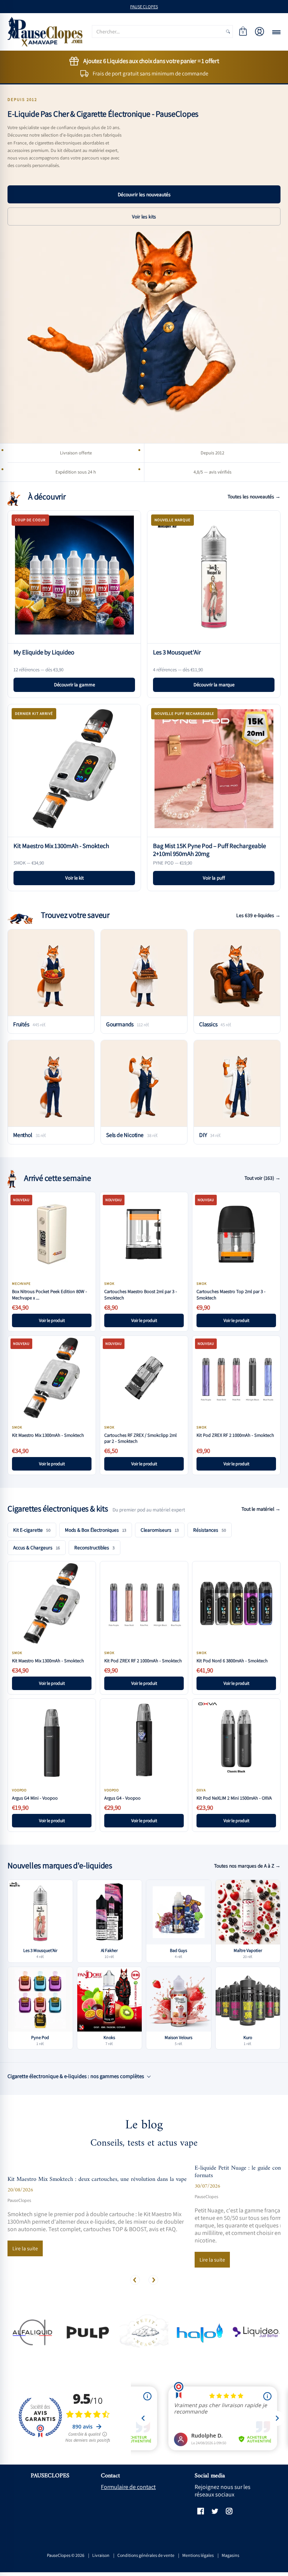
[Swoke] (88, 2332)
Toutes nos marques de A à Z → (247, 1866)
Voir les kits (144, 217)
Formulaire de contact (128, 2487)
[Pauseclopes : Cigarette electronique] (45, 32)
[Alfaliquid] (32, 2332)
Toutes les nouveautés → (254, 496)
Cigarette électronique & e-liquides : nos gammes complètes (76, 2076)
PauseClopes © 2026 (66, 2555)
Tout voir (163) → (262, 1178)
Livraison (101, 2555)
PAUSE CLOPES (144, 7)
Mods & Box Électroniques (96, 1530)
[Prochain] (153, 2280)
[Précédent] (135, 2280)
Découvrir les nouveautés (144, 194)
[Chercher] (228, 32)
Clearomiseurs (160, 1530)
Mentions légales (198, 2555)
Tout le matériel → (261, 1509)
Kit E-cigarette (32, 1530)
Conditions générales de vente (146, 2555)
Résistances (210, 1530)
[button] (243, 32)
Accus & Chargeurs (37, 1547)
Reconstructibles (94, 1547)
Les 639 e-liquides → (258, 915)
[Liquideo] (256, 2332)
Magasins (230, 2555)
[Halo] (200, 2332)
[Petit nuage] (144, 2332)
